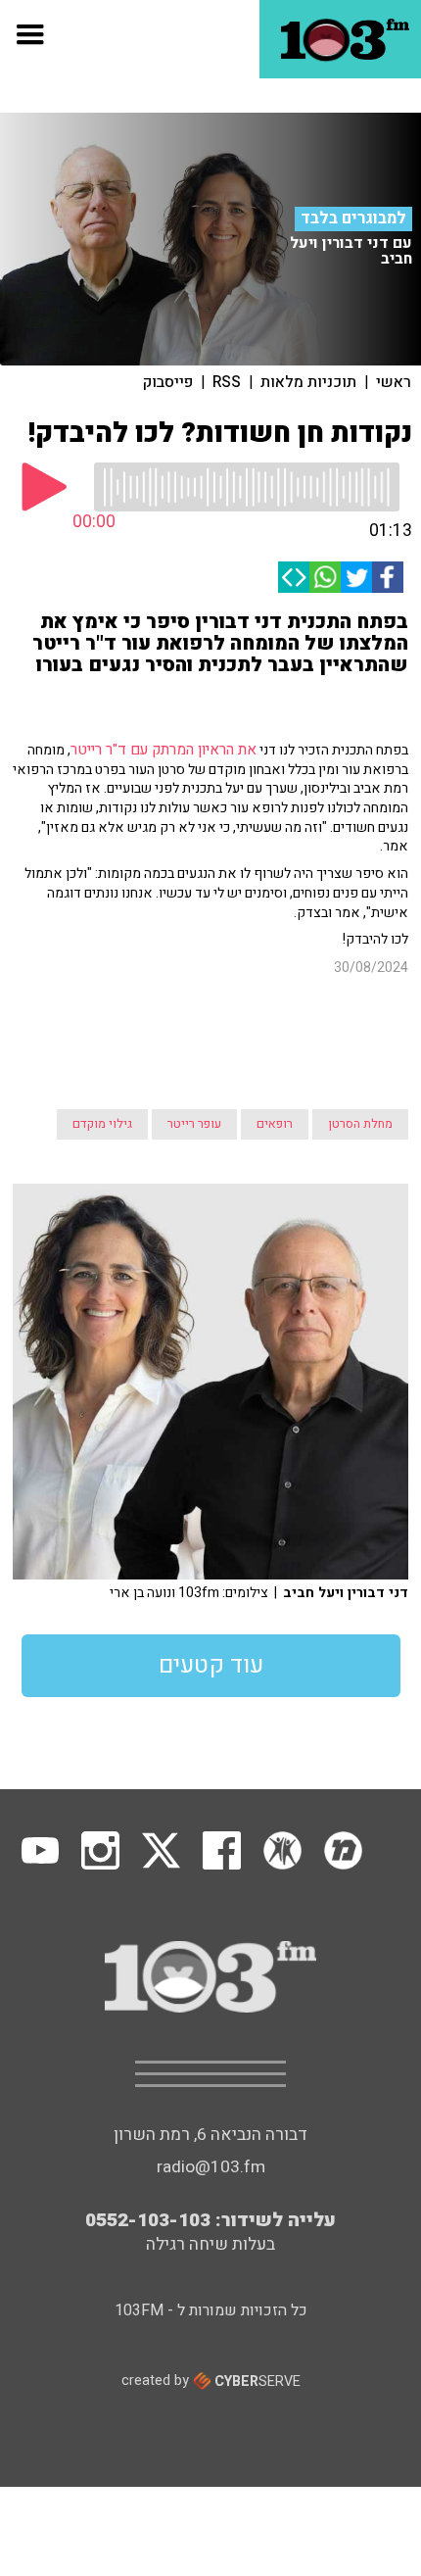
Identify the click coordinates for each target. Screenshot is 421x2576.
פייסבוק (168, 382)
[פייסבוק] (388, 577)
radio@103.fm (211, 2079)
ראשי (394, 382)
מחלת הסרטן (360, 1036)
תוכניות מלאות (308, 382)
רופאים (275, 1036)
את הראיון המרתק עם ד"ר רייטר (164, 750)
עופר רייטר (194, 1036)
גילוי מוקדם (102, 1036)
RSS (227, 382)
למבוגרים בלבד (353, 219)
